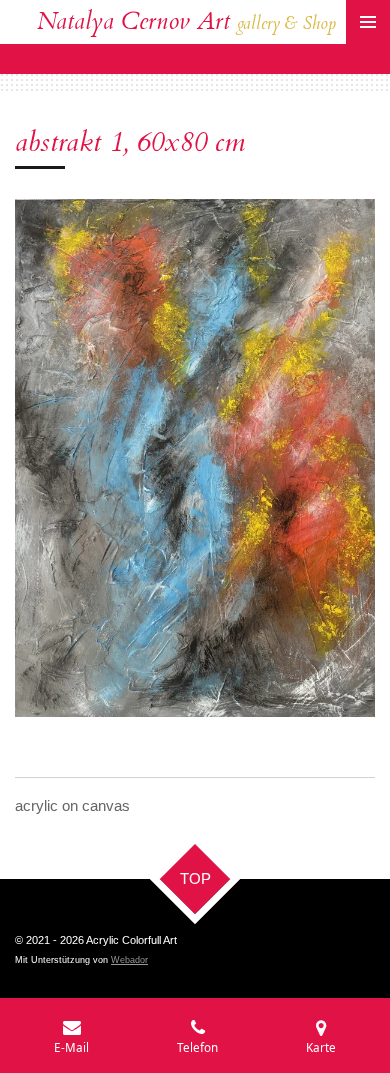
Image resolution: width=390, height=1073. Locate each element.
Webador (129, 960)
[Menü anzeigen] (368, 22)
